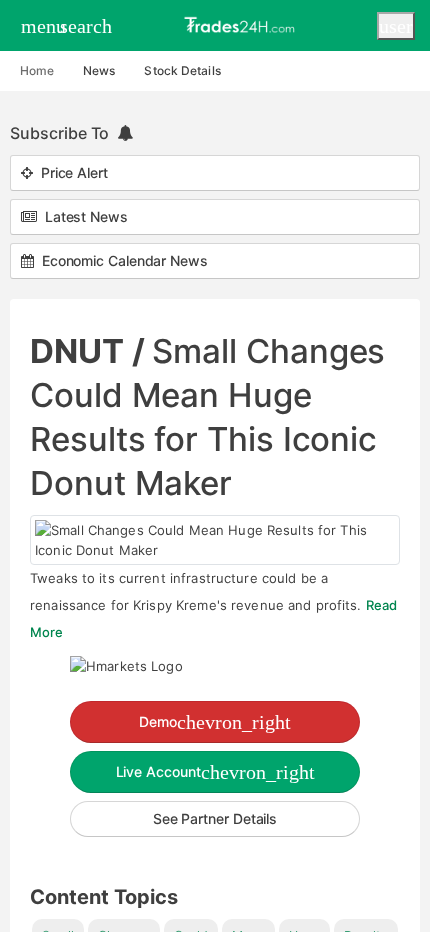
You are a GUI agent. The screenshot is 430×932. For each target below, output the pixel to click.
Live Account (215, 772)
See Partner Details (215, 818)
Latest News (82, 216)
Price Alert (70, 172)
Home (37, 70)
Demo (215, 722)
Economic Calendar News (121, 260)
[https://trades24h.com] (242, 24)
